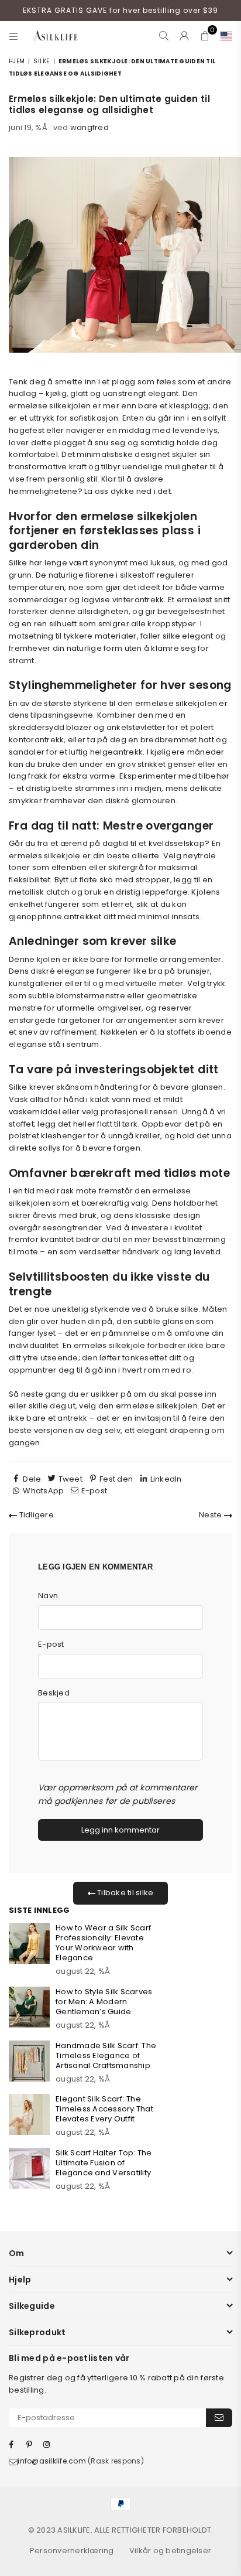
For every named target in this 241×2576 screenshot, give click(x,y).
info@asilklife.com (52, 2461)
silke (41, 61)
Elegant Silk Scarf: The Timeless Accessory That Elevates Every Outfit (104, 2109)
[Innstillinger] (224, 36)
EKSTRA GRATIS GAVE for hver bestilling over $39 (120, 10)
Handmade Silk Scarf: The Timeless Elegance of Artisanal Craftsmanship (106, 2055)
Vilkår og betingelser (170, 2551)
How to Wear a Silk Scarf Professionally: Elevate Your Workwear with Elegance (103, 1943)
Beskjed (54, 1693)
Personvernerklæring (72, 2551)
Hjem (17, 61)
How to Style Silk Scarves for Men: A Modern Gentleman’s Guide (104, 2002)
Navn (48, 1596)
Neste (211, 1515)
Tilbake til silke (125, 1893)
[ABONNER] (219, 2418)
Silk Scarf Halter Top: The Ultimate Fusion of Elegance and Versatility (104, 2163)
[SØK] (164, 36)
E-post (51, 1644)
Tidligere (35, 1515)
